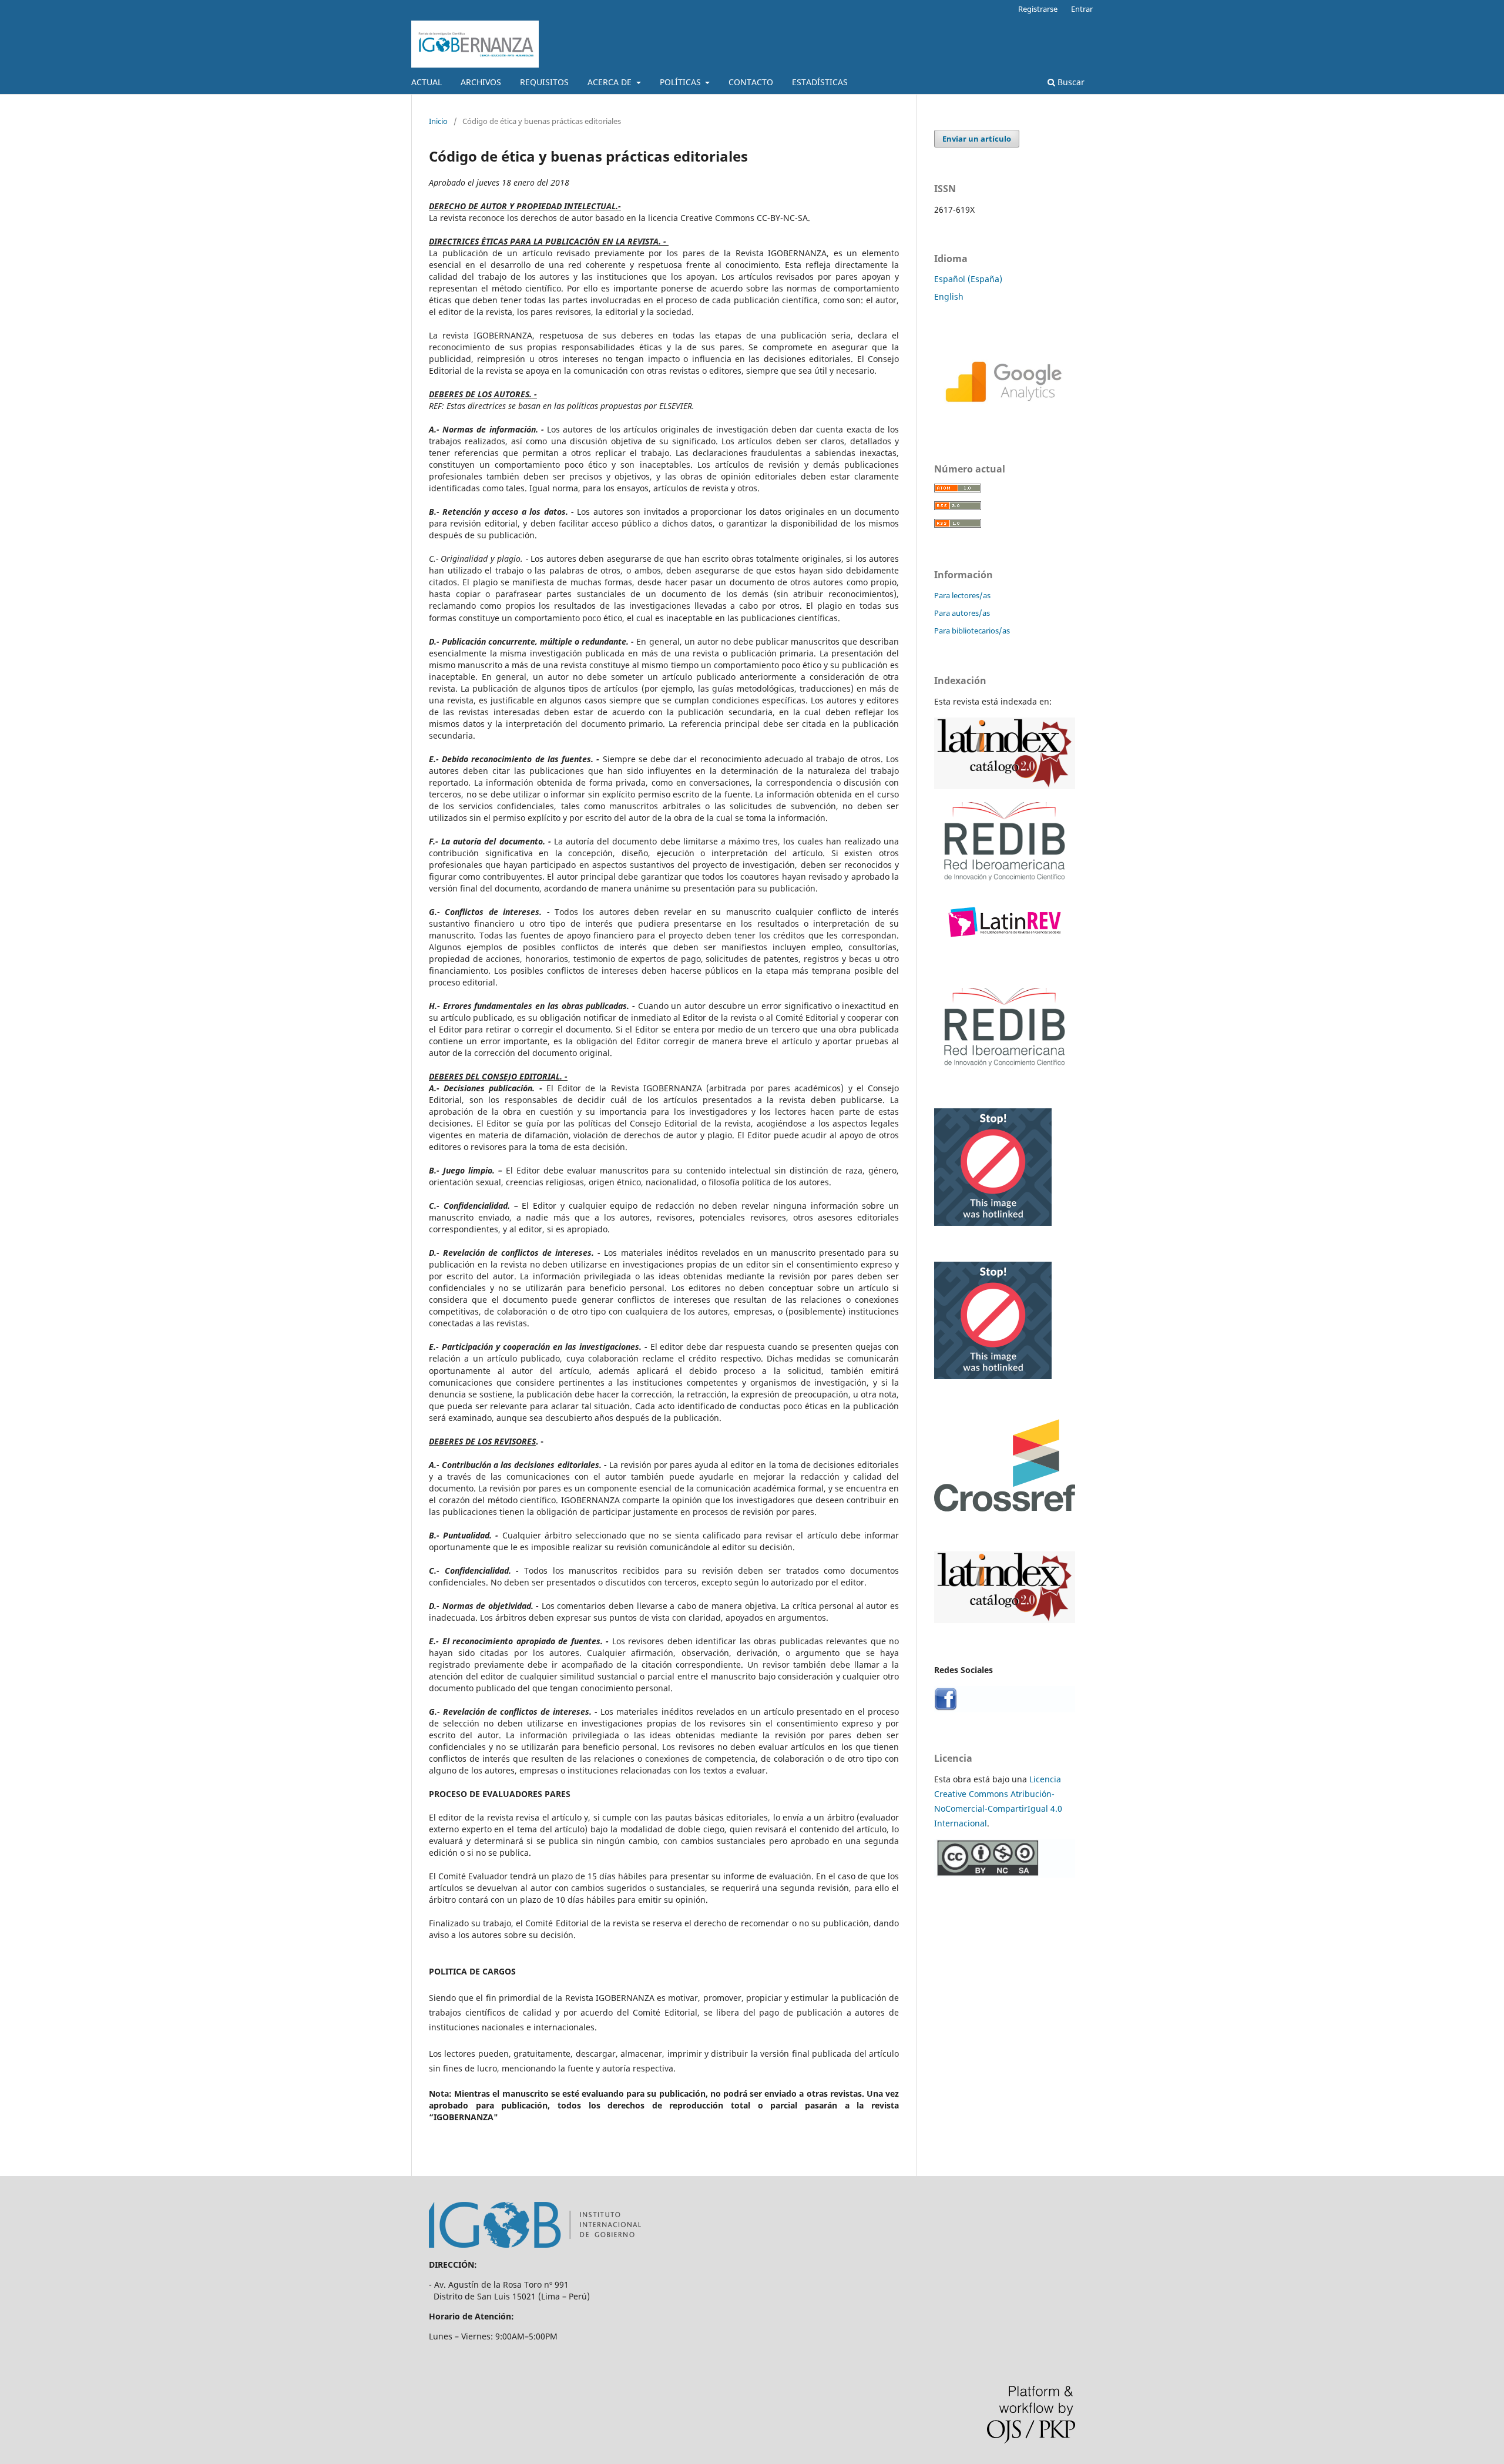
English (949, 296)
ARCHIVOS (481, 82)
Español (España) (968, 279)
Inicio (438, 121)
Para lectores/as (962, 595)
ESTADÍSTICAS (820, 82)
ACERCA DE (611, 82)
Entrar (1082, 9)
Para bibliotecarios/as (972, 631)
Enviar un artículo (977, 139)
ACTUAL (427, 82)
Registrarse (1038, 9)
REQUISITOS (544, 82)
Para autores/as (962, 613)
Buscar (1070, 82)
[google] (1005, 420)
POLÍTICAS (681, 82)
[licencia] (1005, 1874)
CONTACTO (751, 82)
